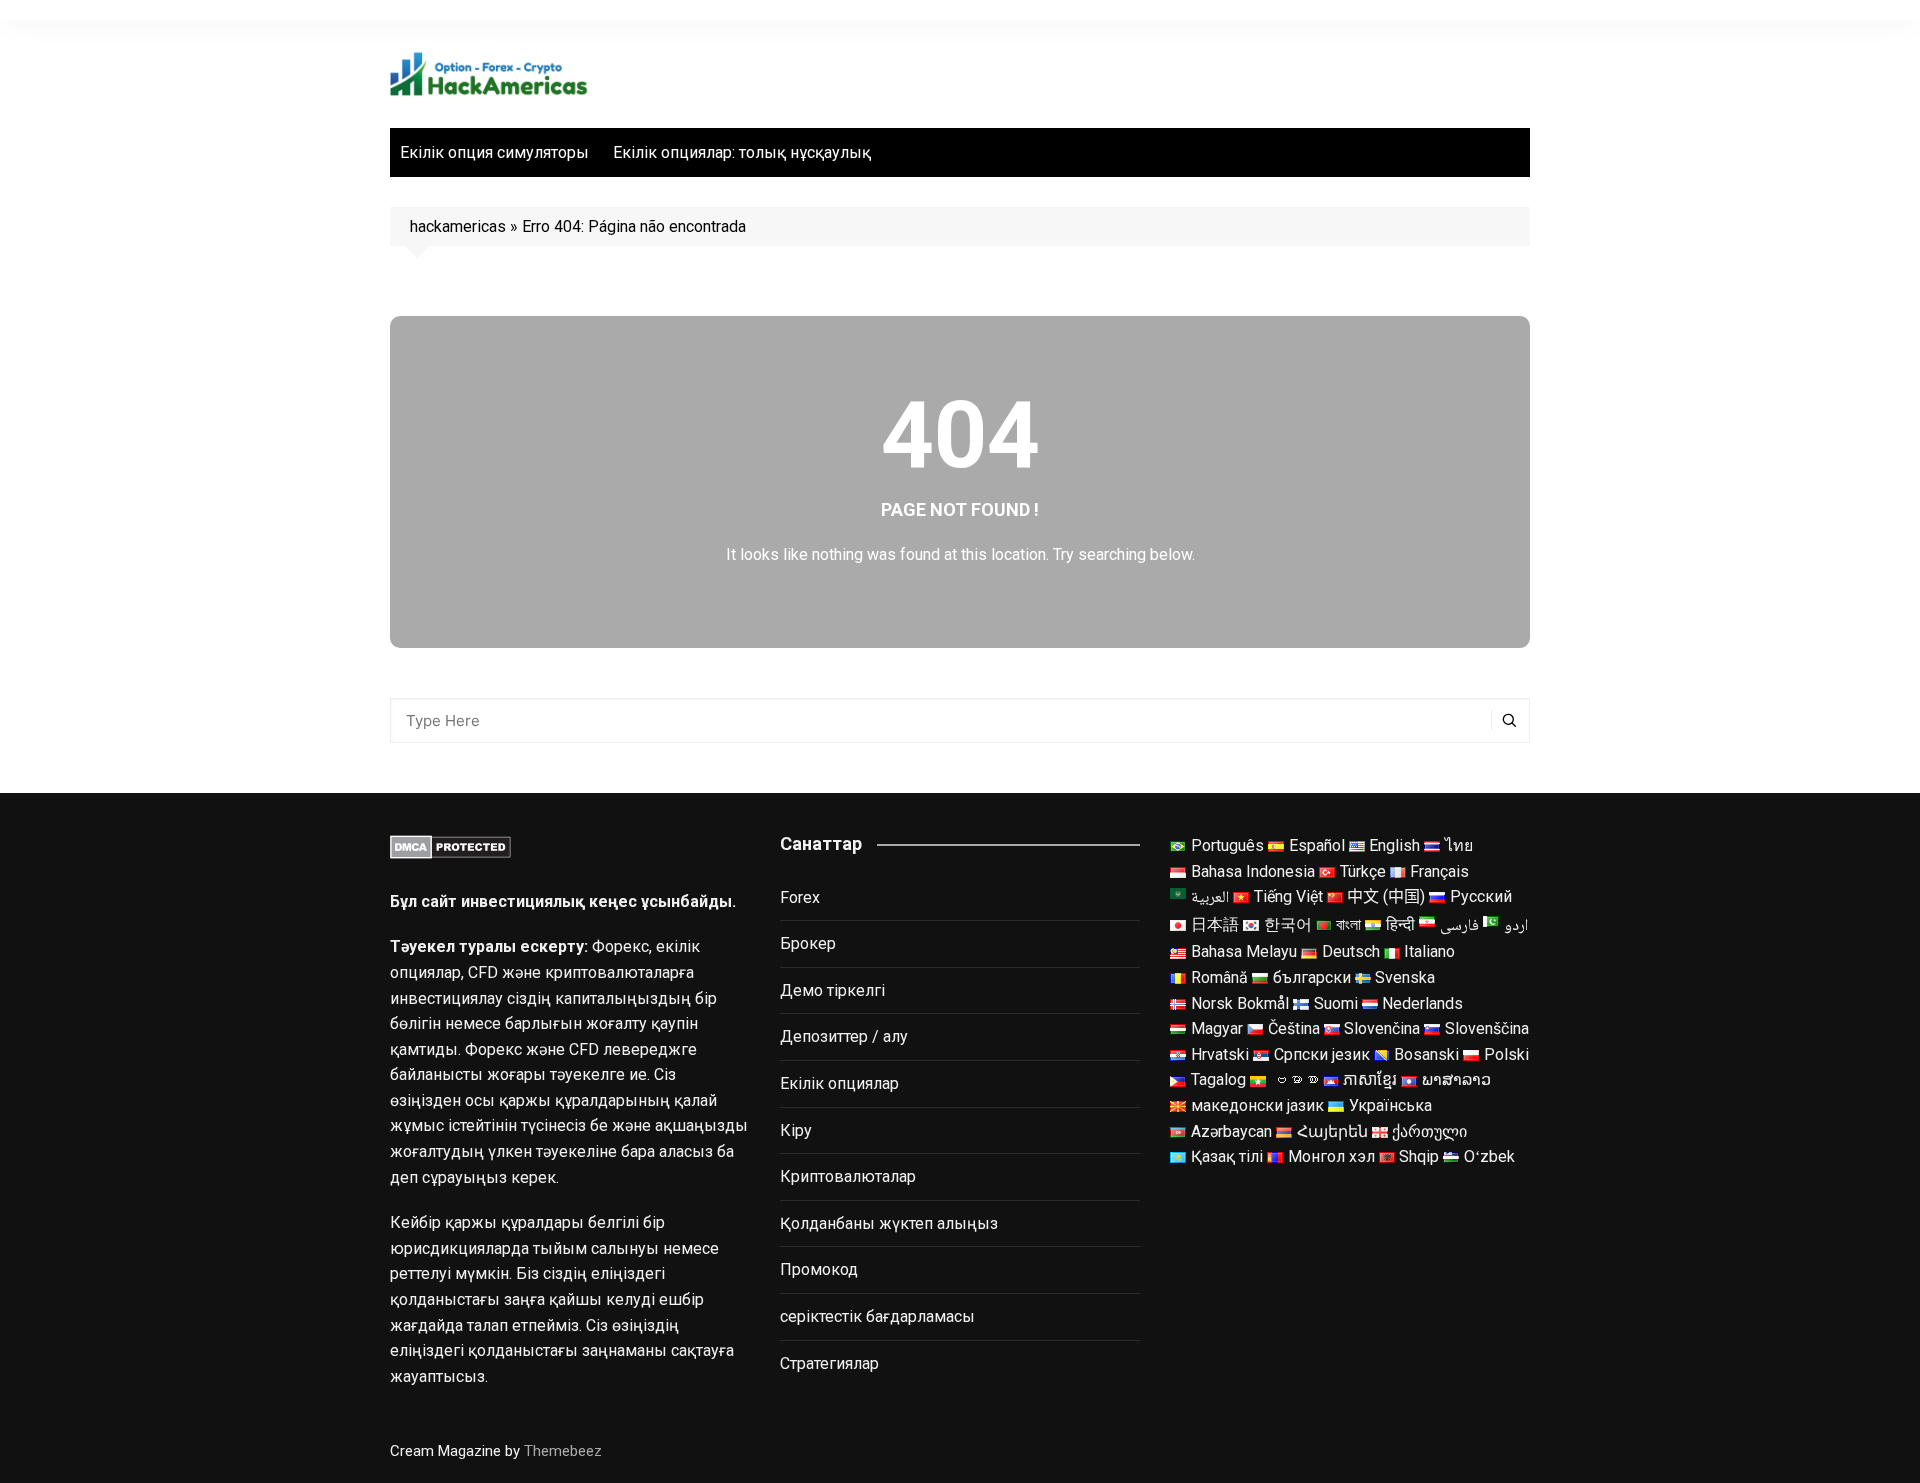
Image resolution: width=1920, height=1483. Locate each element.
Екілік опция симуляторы (494, 152)
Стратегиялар (829, 1363)
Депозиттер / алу (844, 1036)
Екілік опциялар (839, 1083)
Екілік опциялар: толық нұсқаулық (742, 152)
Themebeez (563, 1451)
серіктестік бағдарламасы (877, 1316)
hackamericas (458, 226)
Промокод (819, 1269)
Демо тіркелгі (832, 990)
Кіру (796, 1130)
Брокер (808, 943)
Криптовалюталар (848, 1176)
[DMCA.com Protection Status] (450, 845)
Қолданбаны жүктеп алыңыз (889, 1223)
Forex (800, 897)
